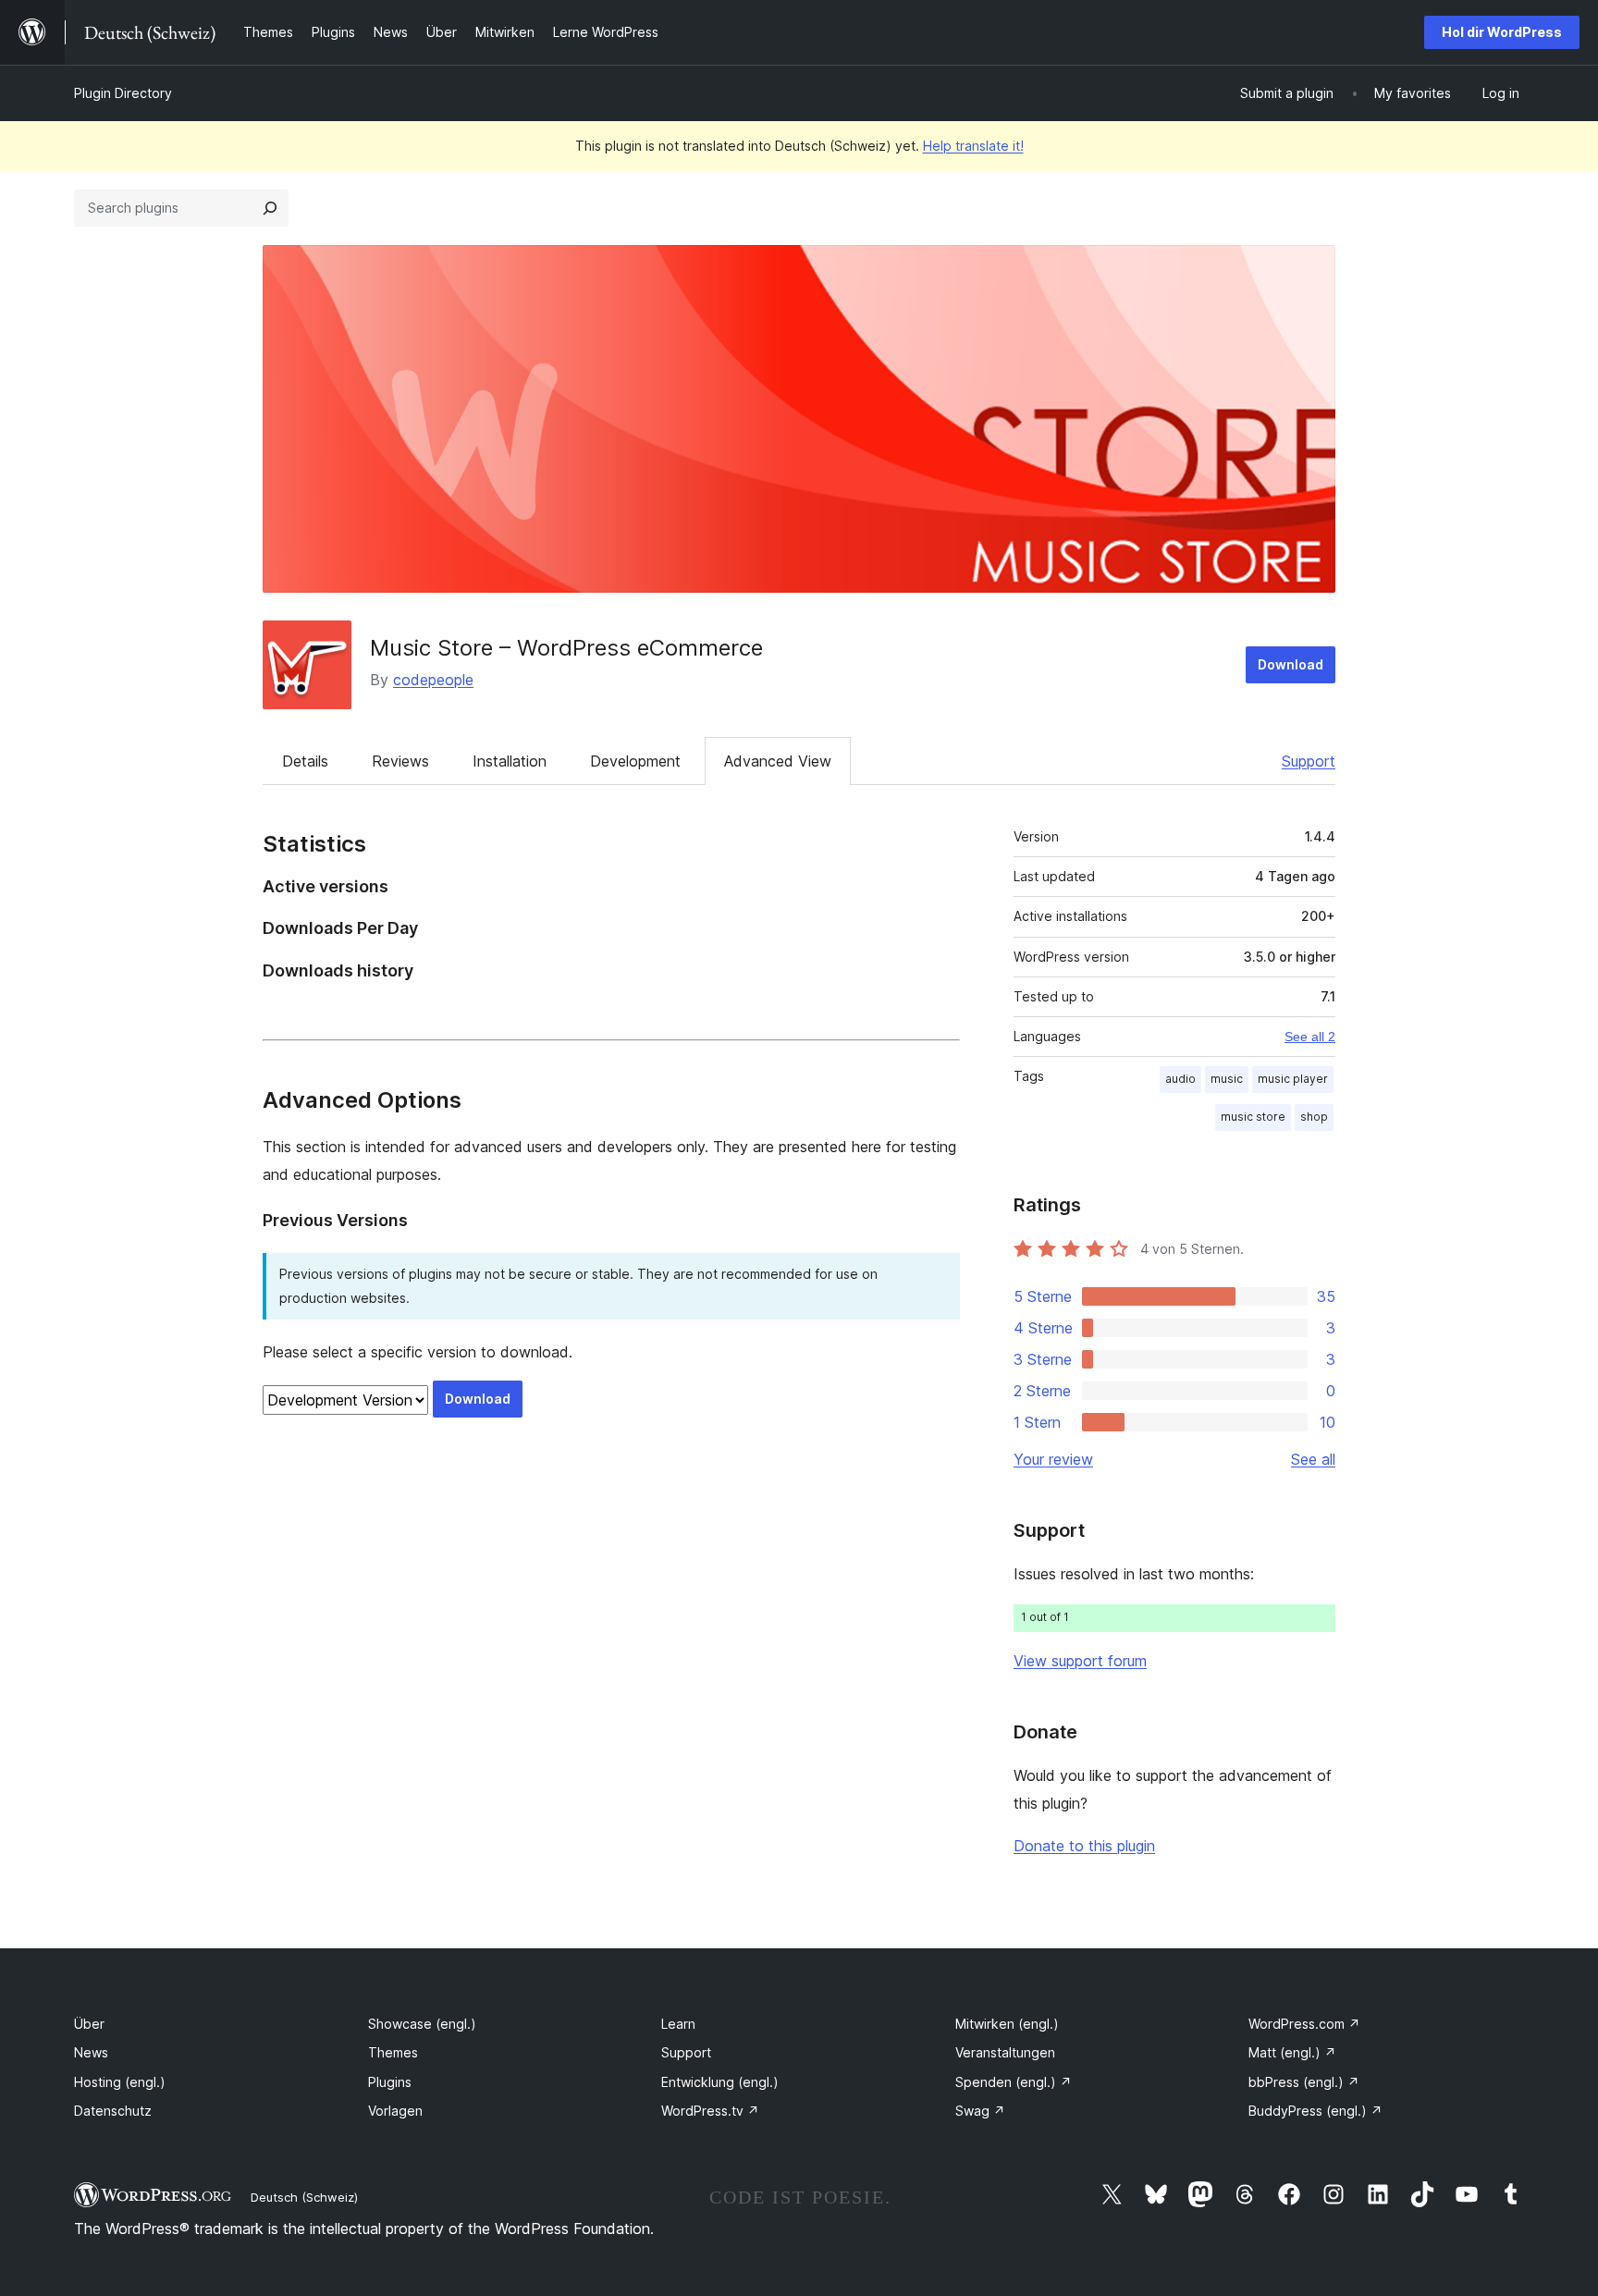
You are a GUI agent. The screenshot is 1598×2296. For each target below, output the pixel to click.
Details (305, 761)
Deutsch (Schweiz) (304, 2197)
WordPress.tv (710, 2111)
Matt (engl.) (1292, 2052)
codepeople (433, 680)
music (1227, 1079)
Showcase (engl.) (422, 2024)
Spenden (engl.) (1014, 2082)
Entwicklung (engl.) (720, 2082)
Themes (393, 2052)
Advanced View (778, 761)
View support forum (1080, 1661)
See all (1313, 1459)
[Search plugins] (270, 208)
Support (1309, 761)
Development (635, 761)
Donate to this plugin (1084, 1846)
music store (1253, 1117)
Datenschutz (113, 2111)
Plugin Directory (123, 93)
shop (1314, 1117)
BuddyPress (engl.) (1315, 2111)
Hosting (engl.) (120, 2082)
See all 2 (1310, 1037)
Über (89, 2024)
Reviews (400, 761)
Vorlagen (395, 2111)
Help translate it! (973, 146)
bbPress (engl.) (1304, 2082)
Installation (510, 761)
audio (1180, 1079)
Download (1291, 664)
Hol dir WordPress (1502, 32)
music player (1293, 1079)
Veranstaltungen (1005, 2052)
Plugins (390, 2082)
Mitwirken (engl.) (1007, 2024)
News (91, 2052)
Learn (678, 2024)
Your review (1053, 1459)
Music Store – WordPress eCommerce (566, 648)
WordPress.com (1304, 2024)
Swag (980, 2111)
